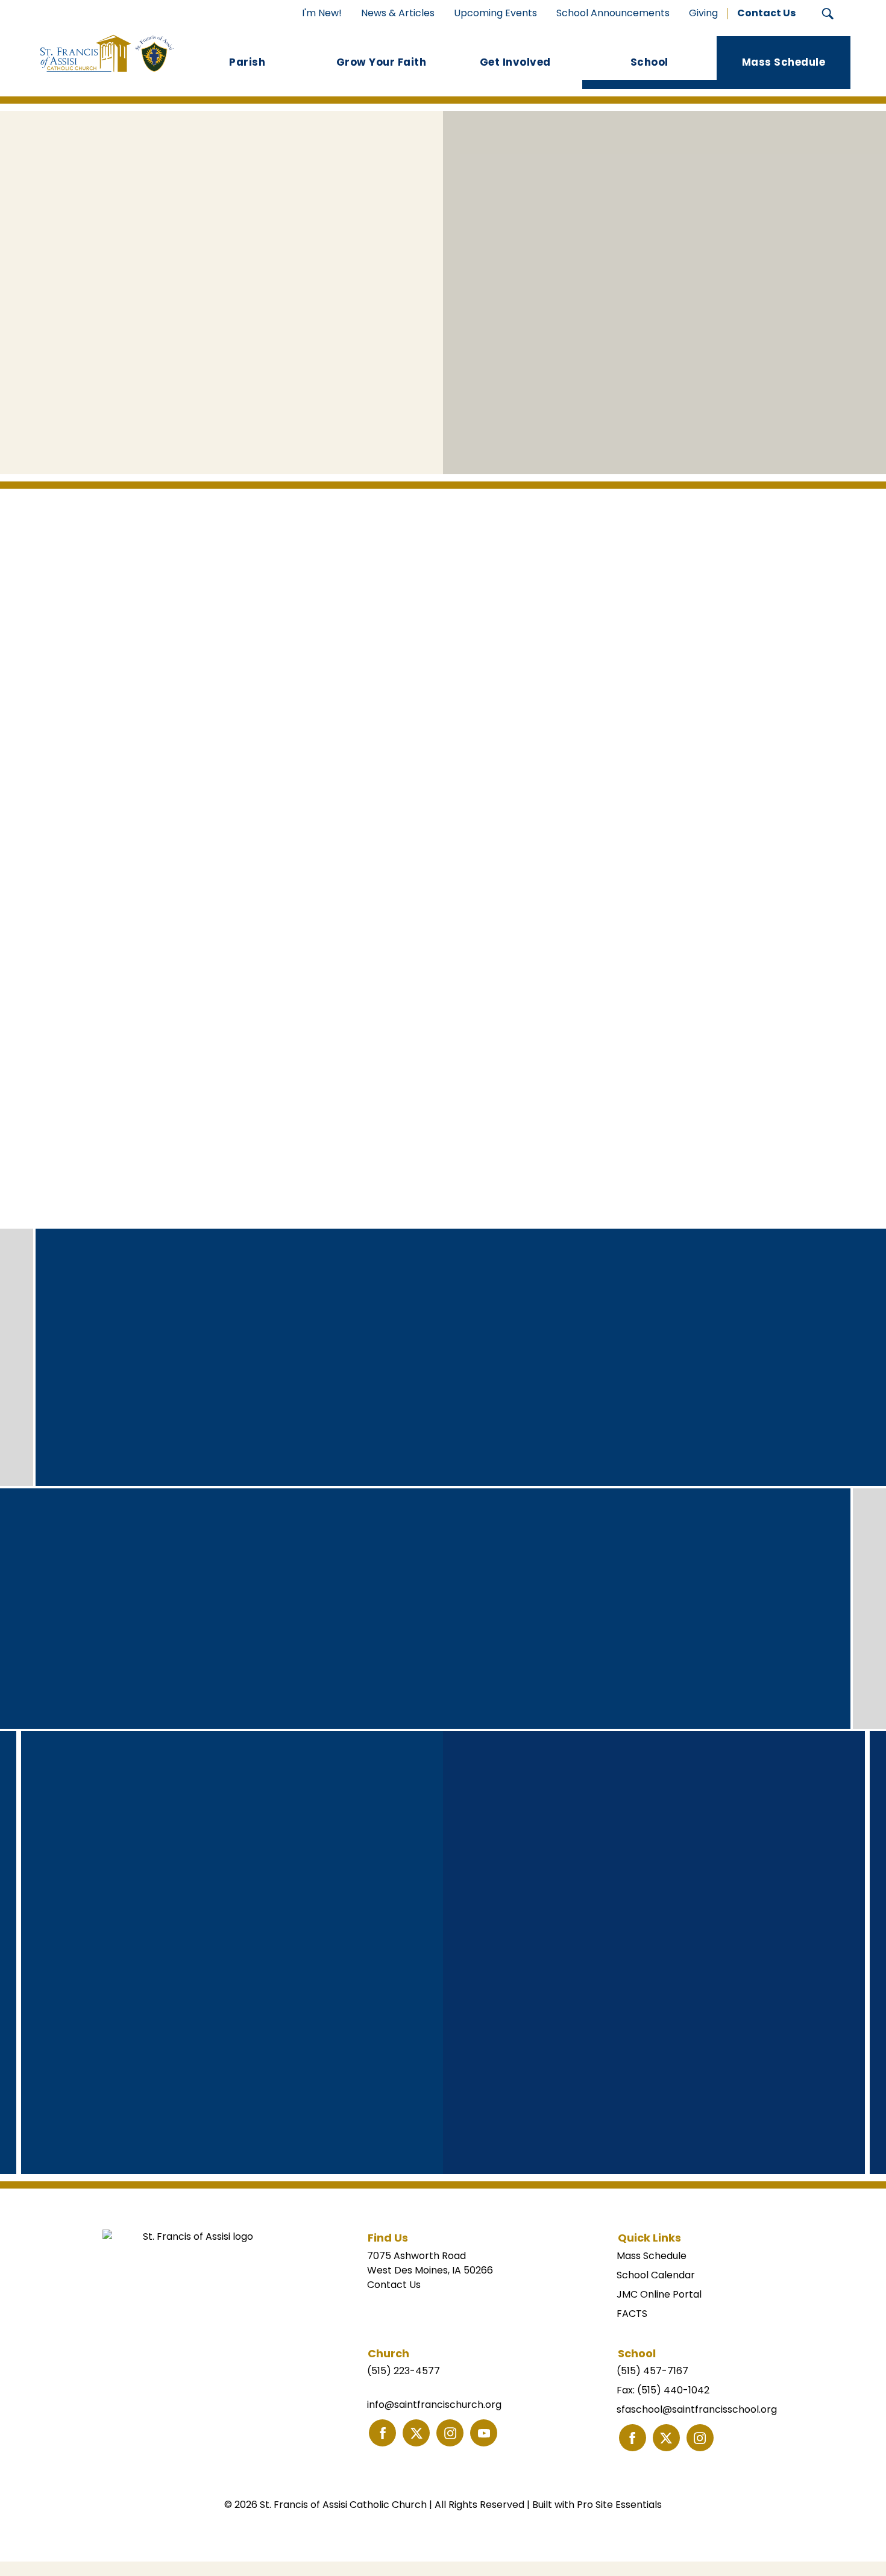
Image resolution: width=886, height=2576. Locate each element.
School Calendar (656, 2275)
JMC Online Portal (659, 2294)
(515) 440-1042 (673, 2390)
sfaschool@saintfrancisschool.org (697, 2409)
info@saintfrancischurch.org (434, 2405)
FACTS (632, 2314)
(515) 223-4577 (404, 2371)
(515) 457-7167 (652, 2371)
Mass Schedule (652, 2256)
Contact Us (394, 2285)
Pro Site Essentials (619, 2505)
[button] (828, 14)
